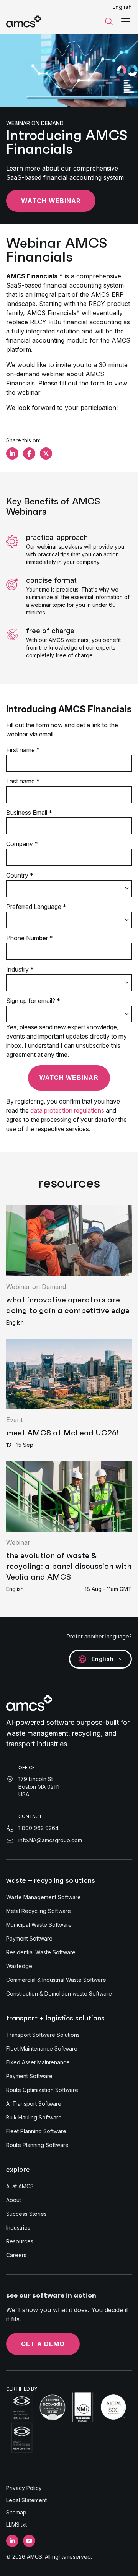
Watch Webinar (51, 201)
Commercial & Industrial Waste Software (56, 1980)
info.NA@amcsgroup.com (50, 1840)
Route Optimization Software (42, 2090)
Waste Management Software (44, 1897)
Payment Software (29, 1938)
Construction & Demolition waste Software (59, 1993)
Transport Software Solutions (43, 2035)
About (14, 2200)
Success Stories (26, 2214)
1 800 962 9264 (39, 1828)
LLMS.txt (16, 2525)
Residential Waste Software (41, 1952)
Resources (20, 2241)
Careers (16, 2255)
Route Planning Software (37, 2145)
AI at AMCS (20, 2186)
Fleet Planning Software (36, 2131)
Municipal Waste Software (39, 1925)
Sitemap (16, 2512)
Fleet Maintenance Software (42, 2049)
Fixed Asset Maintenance (38, 2062)
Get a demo (43, 2344)
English (122, 7)
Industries (18, 2227)
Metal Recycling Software (39, 1911)
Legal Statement (26, 2500)
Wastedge (19, 1966)
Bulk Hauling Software (34, 2117)
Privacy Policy (24, 2488)
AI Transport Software (34, 2104)
